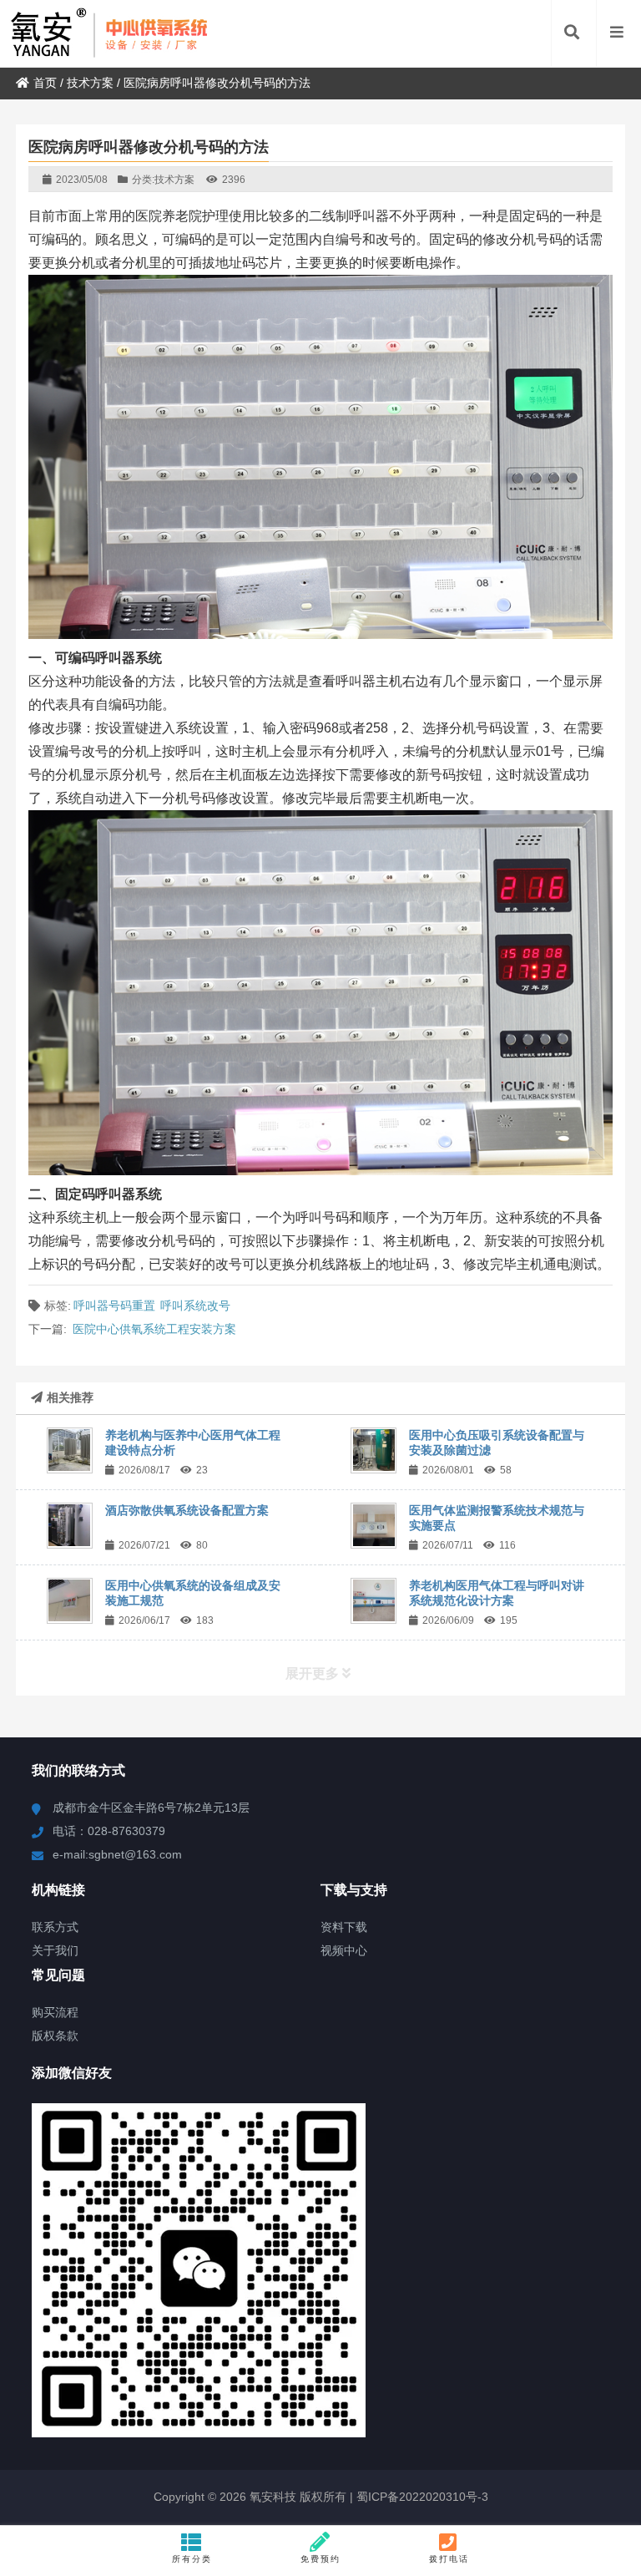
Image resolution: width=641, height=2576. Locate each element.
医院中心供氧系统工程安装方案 (154, 1329)
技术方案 (90, 83)
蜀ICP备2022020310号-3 (421, 2497)
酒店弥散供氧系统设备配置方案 (187, 1510)
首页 (45, 83)
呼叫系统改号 (195, 1306)
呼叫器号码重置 (114, 1306)
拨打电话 (449, 2559)
